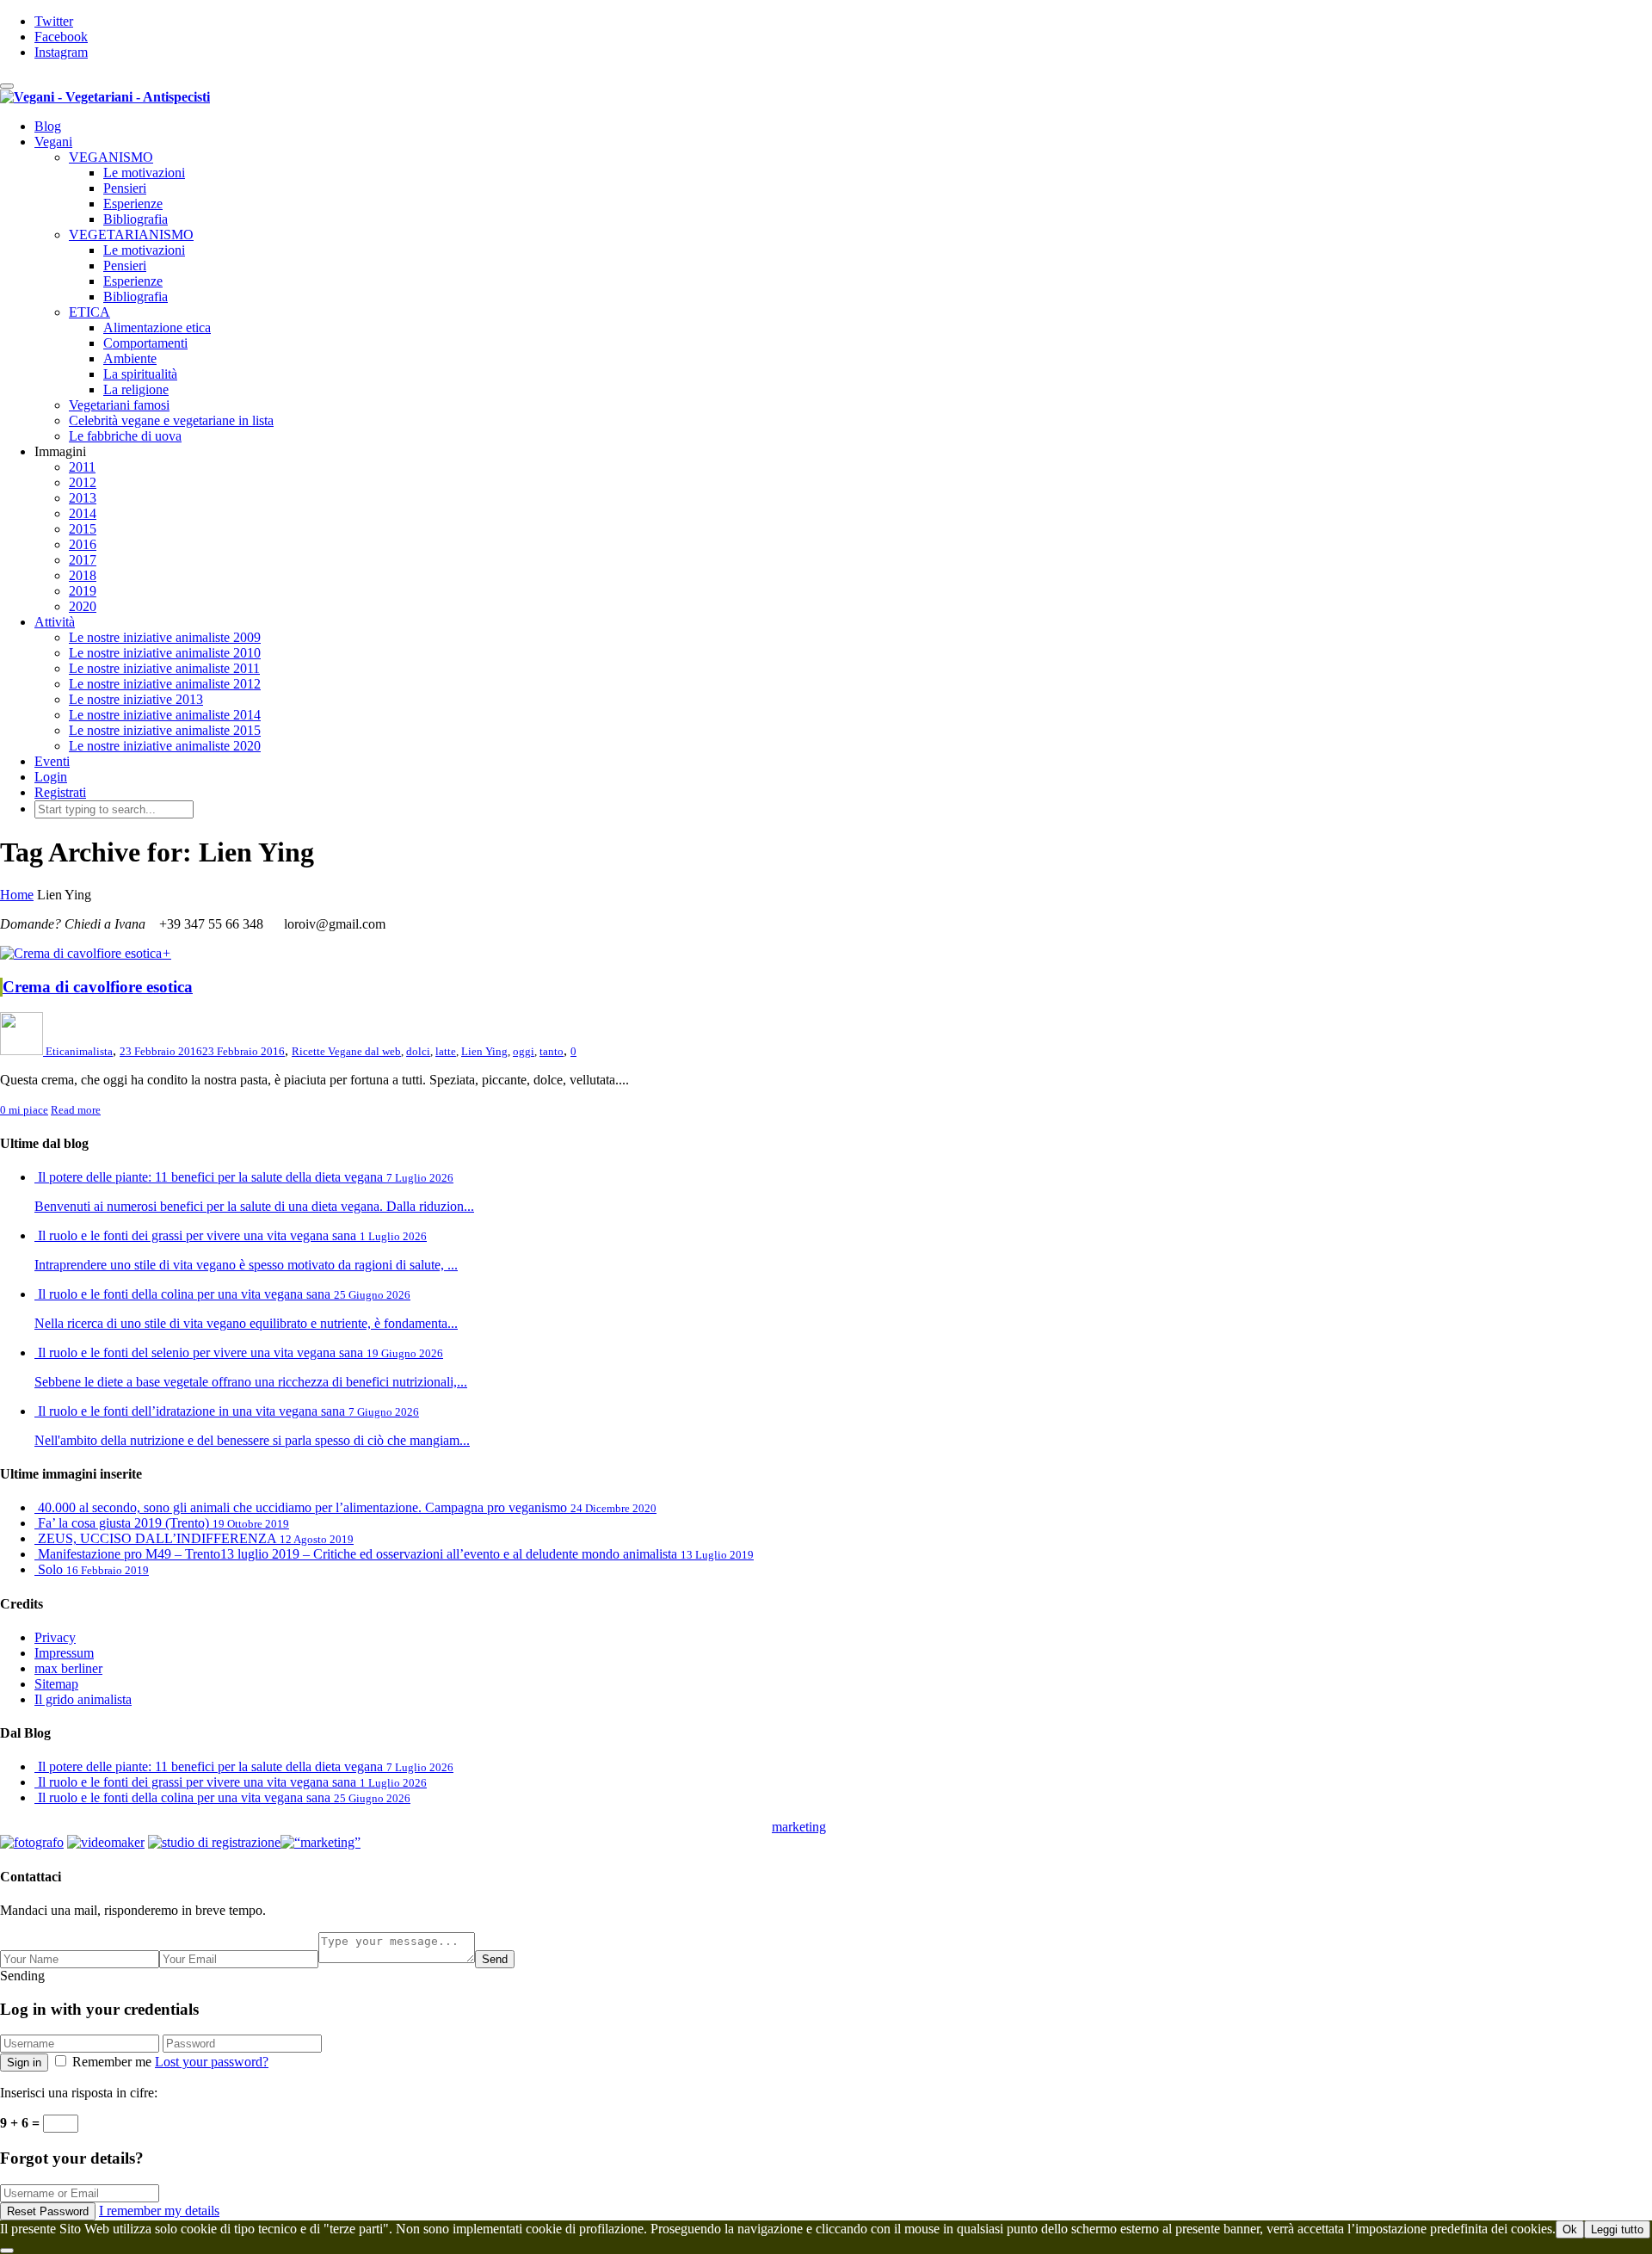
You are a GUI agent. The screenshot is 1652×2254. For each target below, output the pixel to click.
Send (495, 1959)
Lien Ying (484, 1051)
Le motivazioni (144, 173)
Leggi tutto (1617, 2229)
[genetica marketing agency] (869, 1832)
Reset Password (48, 2211)
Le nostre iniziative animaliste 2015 (165, 730)
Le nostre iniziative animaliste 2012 (165, 684)
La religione (136, 389)
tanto (552, 1051)
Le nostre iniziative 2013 (136, 699)
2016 (83, 544)
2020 (83, 606)
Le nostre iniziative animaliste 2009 (165, 637)
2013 (83, 498)
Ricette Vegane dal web (346, 1051)
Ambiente (130, 358)
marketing (799, 1827)
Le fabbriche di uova (125, 436)
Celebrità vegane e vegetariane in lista (171, 420)
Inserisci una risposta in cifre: (79, 2093)
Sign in (24, 2063)
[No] (7, 2251)
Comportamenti (145, 343)
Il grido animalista (83, 1699)
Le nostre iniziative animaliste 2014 (165, 715)
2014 (83, 513)
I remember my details (159, 2211)
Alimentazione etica (157, 327)
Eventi (52, 761)
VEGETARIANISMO (131, 235)
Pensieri (125, 188)
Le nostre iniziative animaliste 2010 (165, 653)
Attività (55, 622)
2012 (83, 482)
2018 (83, 575)
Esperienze (133, 204)
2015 (83, 529)
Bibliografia (136, 219)
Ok (1570, 2229)
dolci (418, 1051)
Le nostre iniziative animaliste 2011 (164, 668)
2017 (83, 560)
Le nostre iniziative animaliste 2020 (165, 746)
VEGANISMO (111, 157)
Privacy (55, 1637)
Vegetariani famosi (119, 405)
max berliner (68, 1668)
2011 (82, 467)
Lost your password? (212, 2062)
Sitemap (56, 1684)
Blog (48, 126)
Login (51, 777)
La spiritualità (140, 374)
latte (446, 1051)
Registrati (60, 792)
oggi (524, 1051)
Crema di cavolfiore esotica (98, 987)
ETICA (89, 312)
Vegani (53, 142)
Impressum (64, 1653)
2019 (83, 591)
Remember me (112, 2062)
